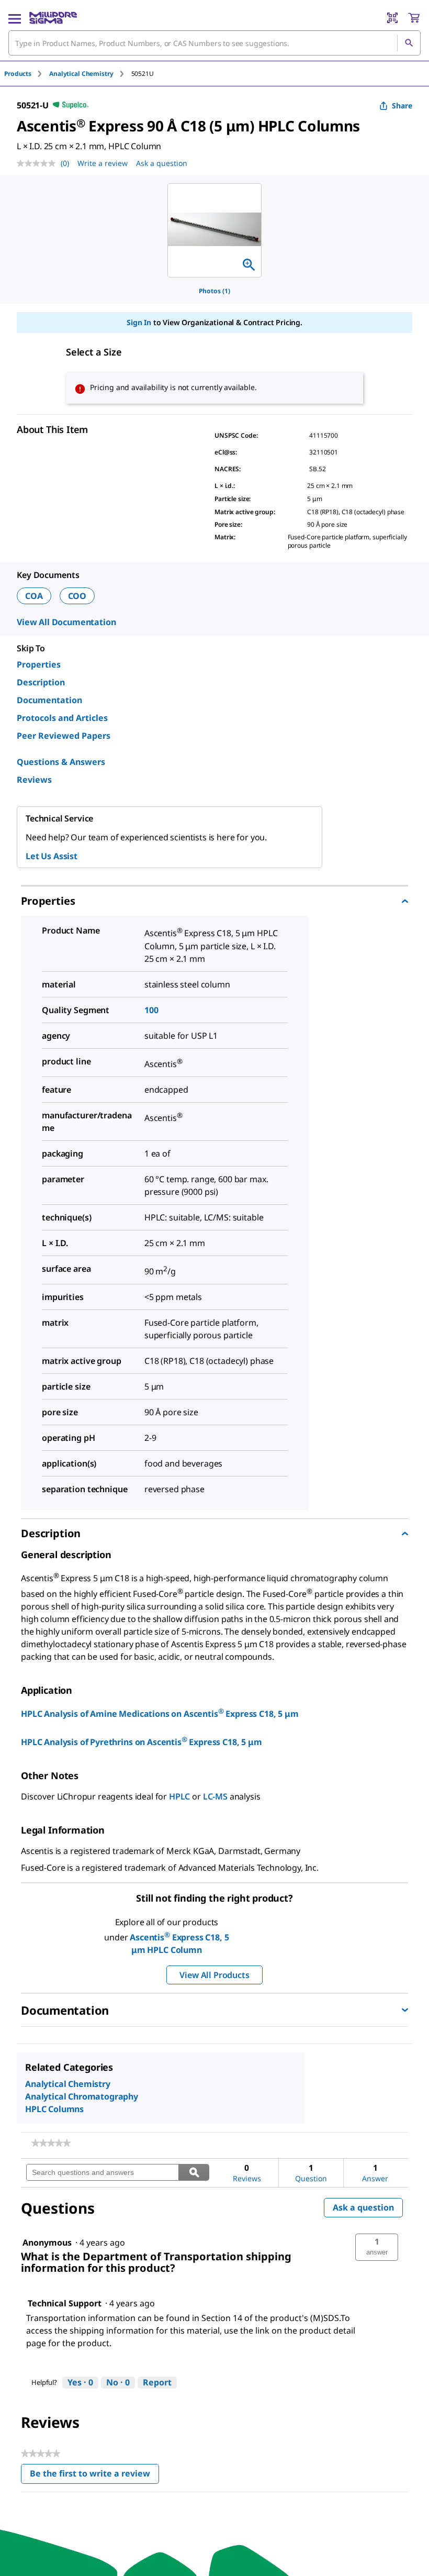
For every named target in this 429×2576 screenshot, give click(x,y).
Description (41, 682)
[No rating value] (39, 163)
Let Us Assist (52, 856)
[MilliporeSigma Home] (53, 18)
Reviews (34, 780)
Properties (39, 664)
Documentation (49, 700)
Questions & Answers (61, 762)
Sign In (139, 322)
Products (18, 74)
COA (34, 596)
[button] (377, 2247)
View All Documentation (66, 622)
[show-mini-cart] (414, 18)
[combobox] (214, 43)
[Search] (409, 43)
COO (77, 596)
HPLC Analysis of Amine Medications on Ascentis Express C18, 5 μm (160, 1714)
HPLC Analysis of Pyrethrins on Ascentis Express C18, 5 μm (142, 1742)
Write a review (103, 163)
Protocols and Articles (62, 718)
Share (402, 106)
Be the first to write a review (94, 2476)
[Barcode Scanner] (392, 18)
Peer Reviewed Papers (64, 736)
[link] (51, 2143)
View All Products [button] (214, 1975)
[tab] (27, 74)
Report (157, 2382)
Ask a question (162, 163)
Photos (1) (214, 291)
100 (151, 1010)
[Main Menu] (15, 18)
